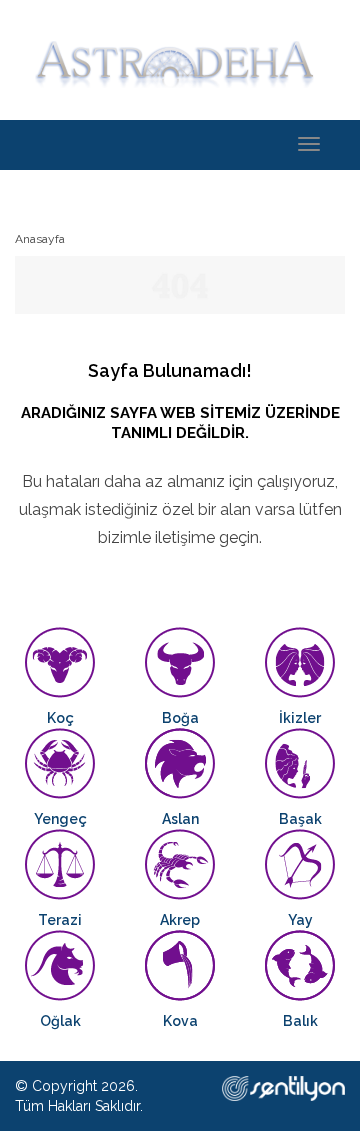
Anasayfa (40, 239)
